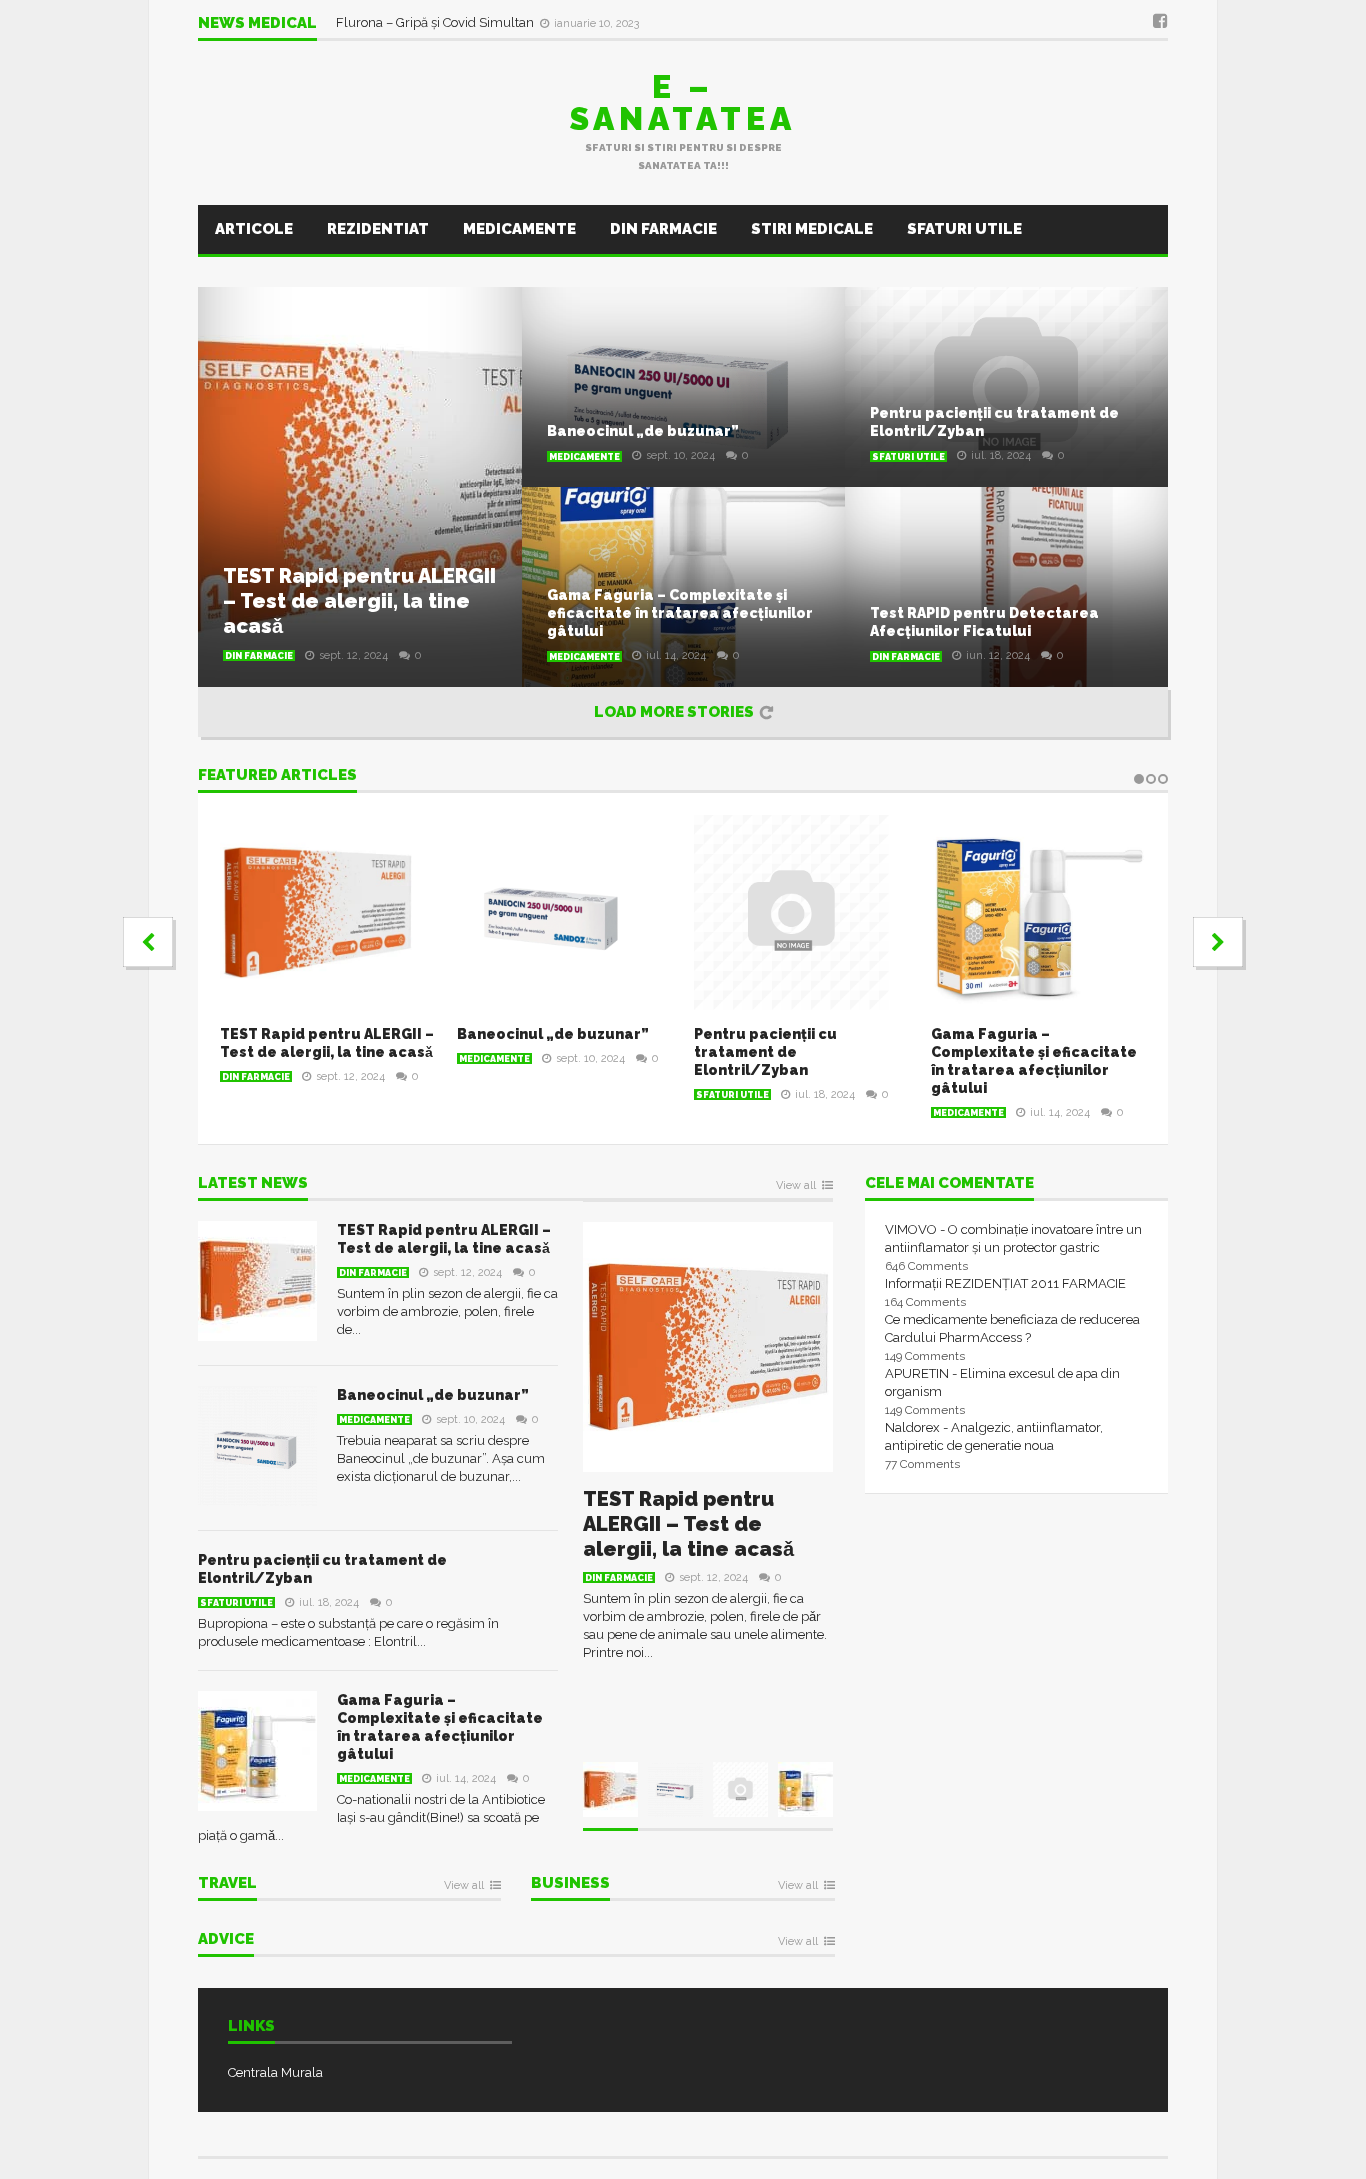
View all (796, 1186)
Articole (254, 229)
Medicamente (519, 229)
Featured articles (277, 776)
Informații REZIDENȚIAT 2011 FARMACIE (1005, 1283)
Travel (227, 1884)
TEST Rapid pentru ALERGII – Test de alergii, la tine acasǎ (359, 601)
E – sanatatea (683, 102)
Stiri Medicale (812, 229)
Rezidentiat (378, 229)
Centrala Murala (275, 2072)
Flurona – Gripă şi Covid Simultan (436, 24)
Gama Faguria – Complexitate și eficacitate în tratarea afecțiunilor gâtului (680, 613)
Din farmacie (663, 229)
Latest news (253, 1184)
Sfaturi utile (964, 229)
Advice (226, 1940)
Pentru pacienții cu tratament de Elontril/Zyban (765, 1052)
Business (570, 1884)
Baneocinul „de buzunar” (643, 431)
